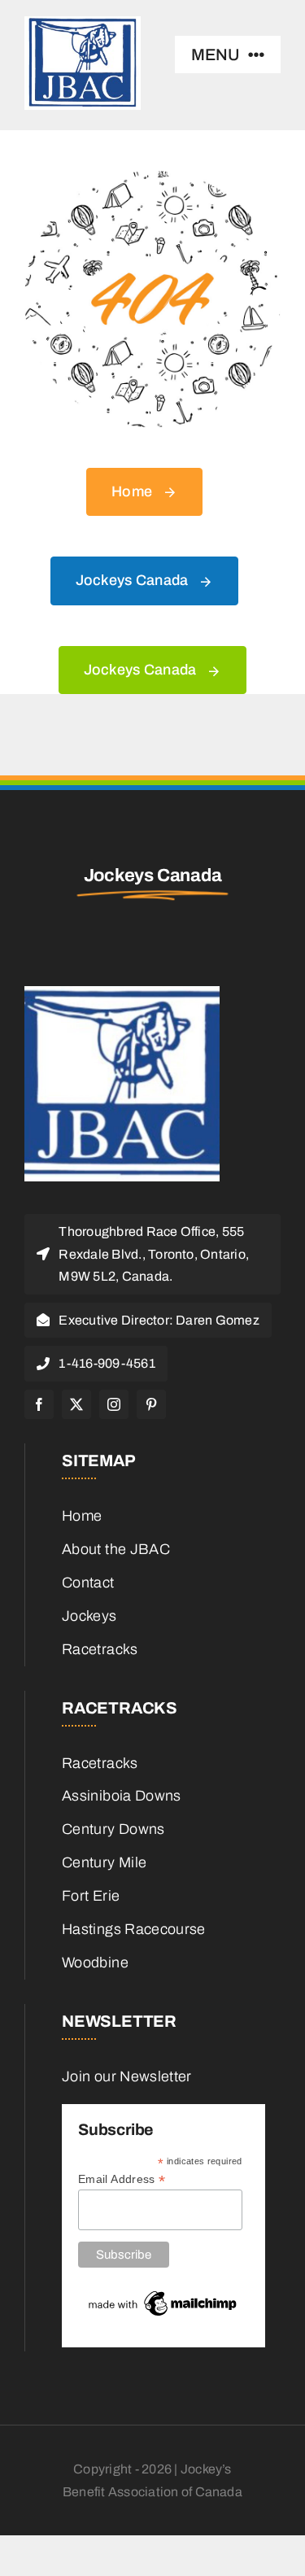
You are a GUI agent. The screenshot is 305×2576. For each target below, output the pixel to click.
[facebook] (39, 1404)
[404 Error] (152, 178)
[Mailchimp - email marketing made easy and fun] (163, 2294)
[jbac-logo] (83, 24)
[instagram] (114, 1404)
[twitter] (76, 1404)
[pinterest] (151, 1404)
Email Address (122, 2179)
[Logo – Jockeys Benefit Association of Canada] (122, 993)
